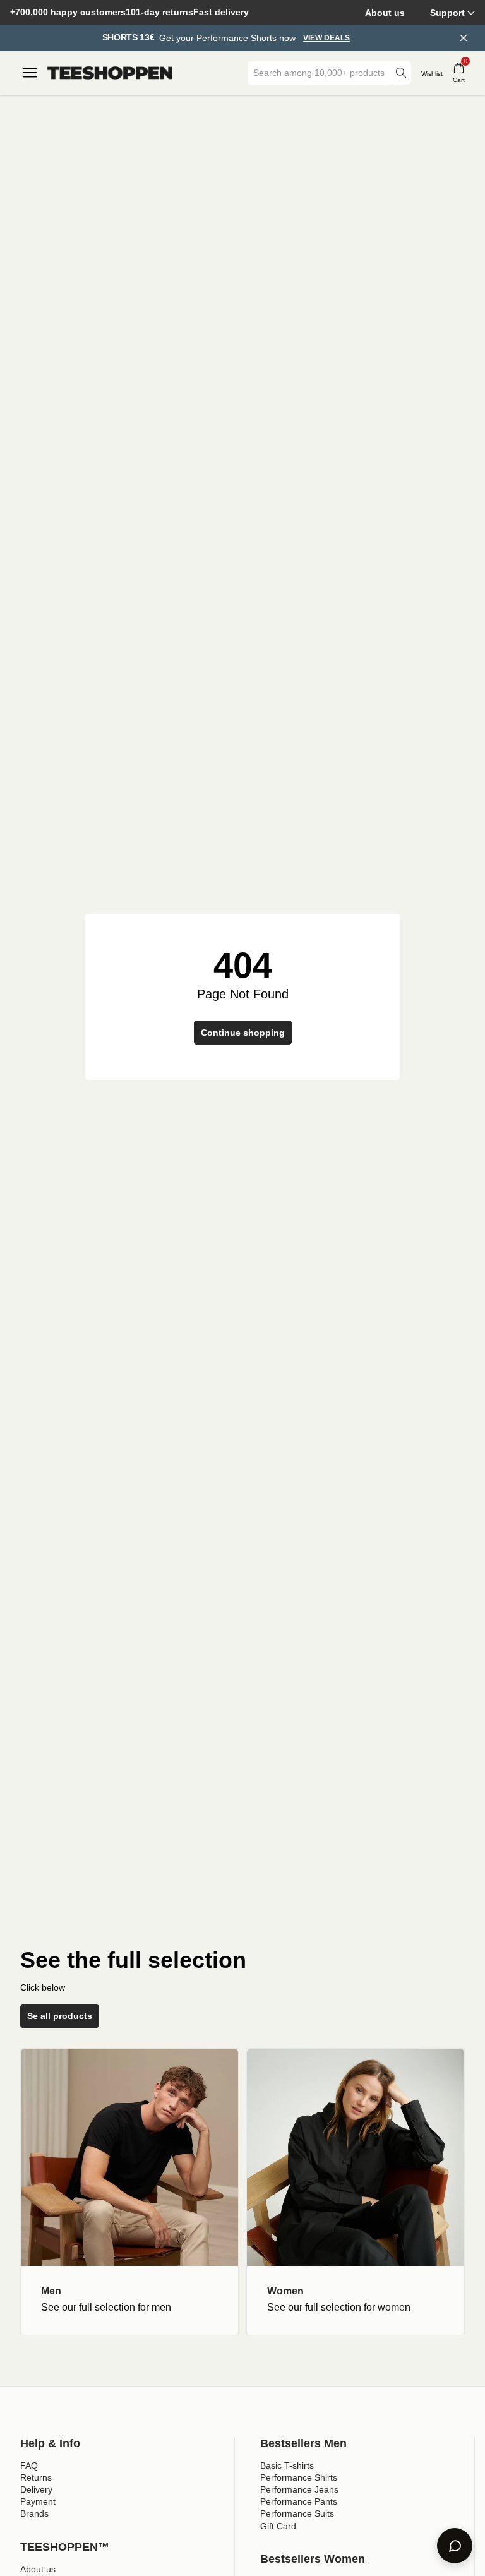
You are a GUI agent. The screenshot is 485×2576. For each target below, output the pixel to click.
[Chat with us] (455, 2546)
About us (385, 13)
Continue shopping (243, 1033)
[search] (401, 73)
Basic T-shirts (287, 2465)
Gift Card (278, 2526)
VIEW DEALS (326, 38)
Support (447, 13)
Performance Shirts (299, 2477)
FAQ (29, 2465)
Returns (36, 2477)
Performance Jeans (299, 2489)
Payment (38, 2501)
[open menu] (30, 73)
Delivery (36, 2489)
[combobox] (320, 73)
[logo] (110, 73)
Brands (34, 2513)
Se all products (60, 2016)
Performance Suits (297, 2513)
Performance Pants (299, 2501)
